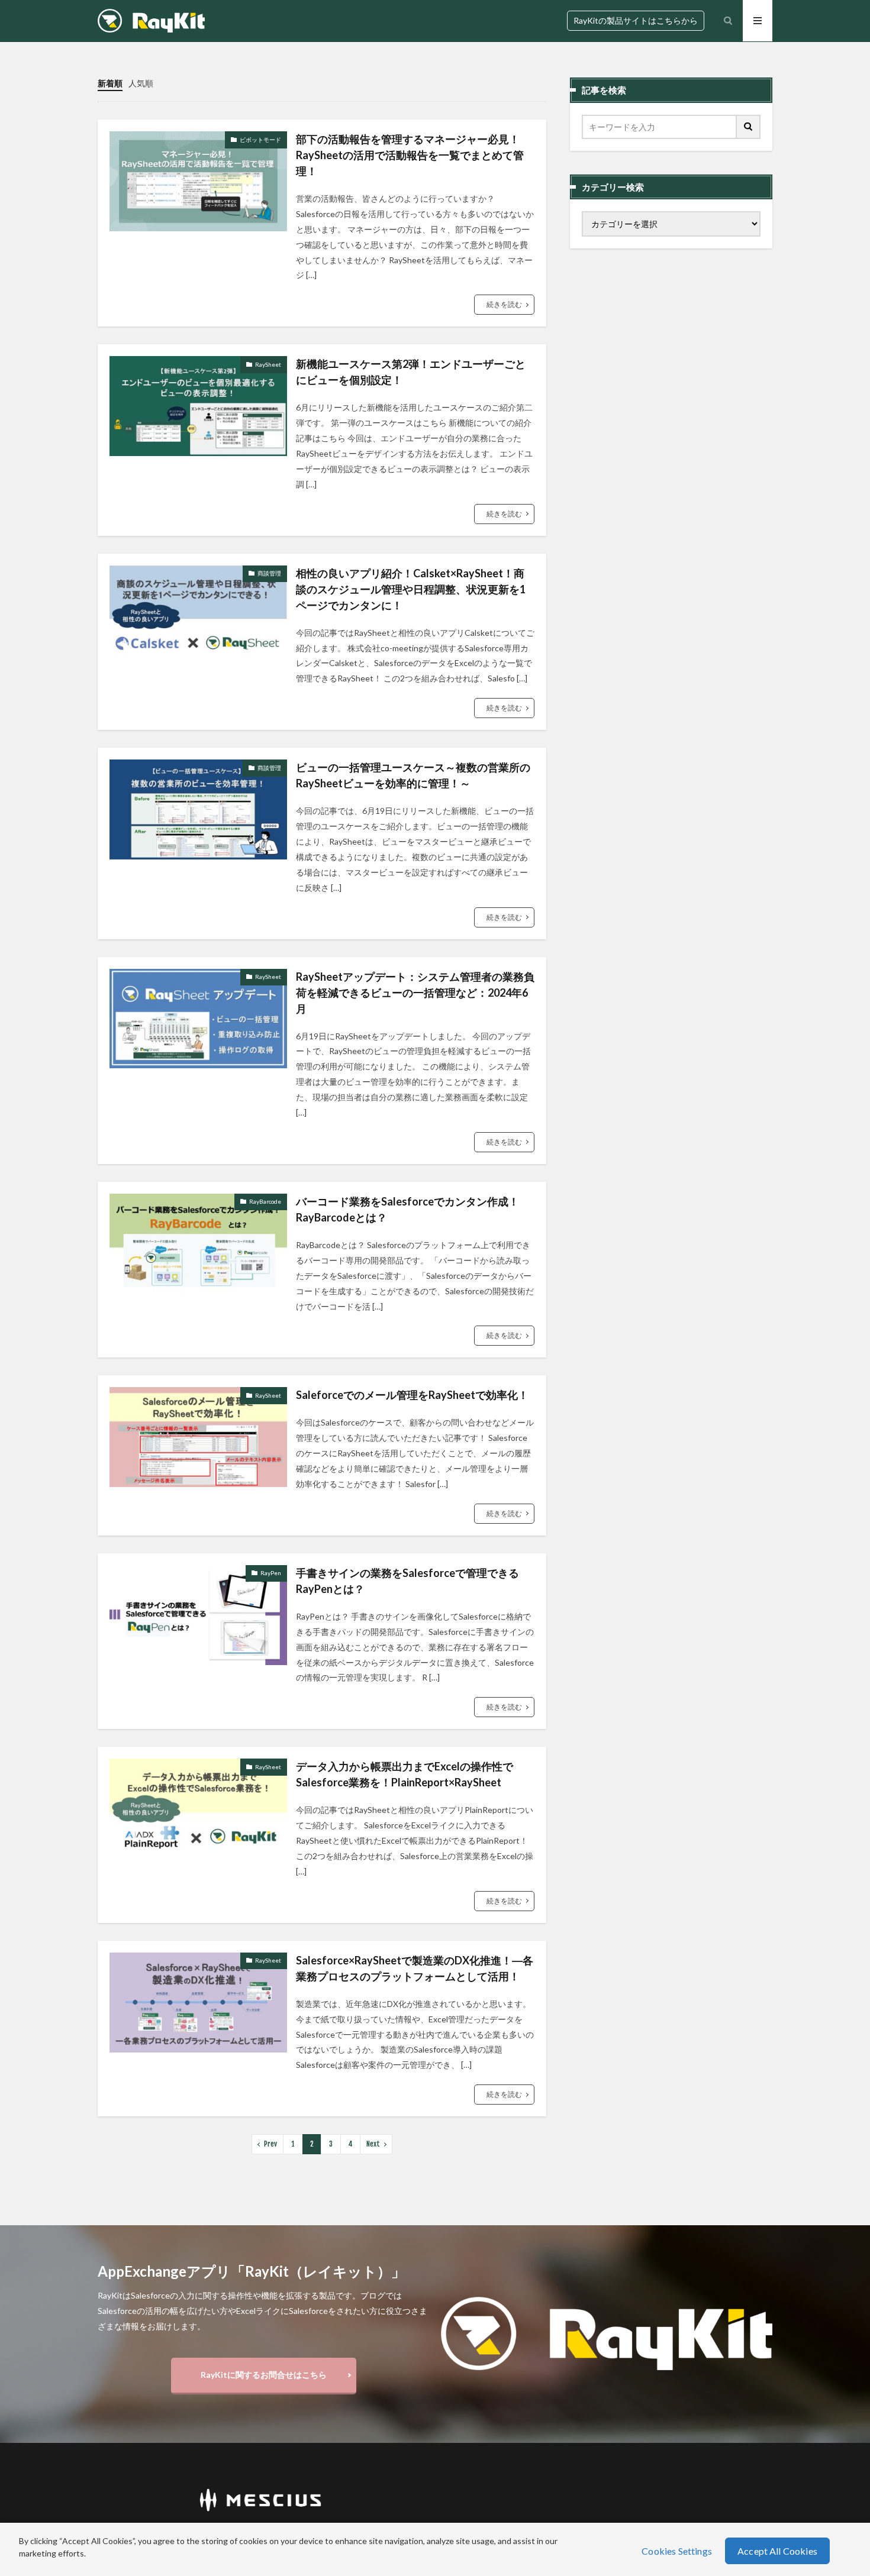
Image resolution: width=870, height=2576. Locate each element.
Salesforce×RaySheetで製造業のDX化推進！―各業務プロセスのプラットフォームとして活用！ (415, 1968)
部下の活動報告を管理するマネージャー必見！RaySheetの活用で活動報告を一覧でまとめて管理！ (410, 155)
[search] (749, 127)
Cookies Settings (677, 2551)
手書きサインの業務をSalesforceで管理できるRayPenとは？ (407, 1581)
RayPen (271, 1573)
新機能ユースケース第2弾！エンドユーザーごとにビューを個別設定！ (411, 372)
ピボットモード (260, 140)
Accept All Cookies (777, 2551)
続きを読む (504, 304)
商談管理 (269, 573)
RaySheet (268, 364)
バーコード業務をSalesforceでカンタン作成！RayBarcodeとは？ (407, 1209)
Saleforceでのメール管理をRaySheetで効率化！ (412, 1395)
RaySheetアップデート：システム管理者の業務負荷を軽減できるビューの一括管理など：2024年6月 (415, 993)
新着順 (110, 83)
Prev (270, 2144)
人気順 (141, 83)
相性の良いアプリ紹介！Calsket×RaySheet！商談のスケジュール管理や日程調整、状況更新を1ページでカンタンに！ (411, 589)
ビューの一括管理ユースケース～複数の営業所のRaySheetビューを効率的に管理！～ (413, 775)
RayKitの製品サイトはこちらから (636, 20)
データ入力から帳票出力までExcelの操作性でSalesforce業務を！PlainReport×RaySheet (405, 1774)
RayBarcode (265, 1201)
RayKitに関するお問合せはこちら (264, 2375)
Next (373, 2144)
